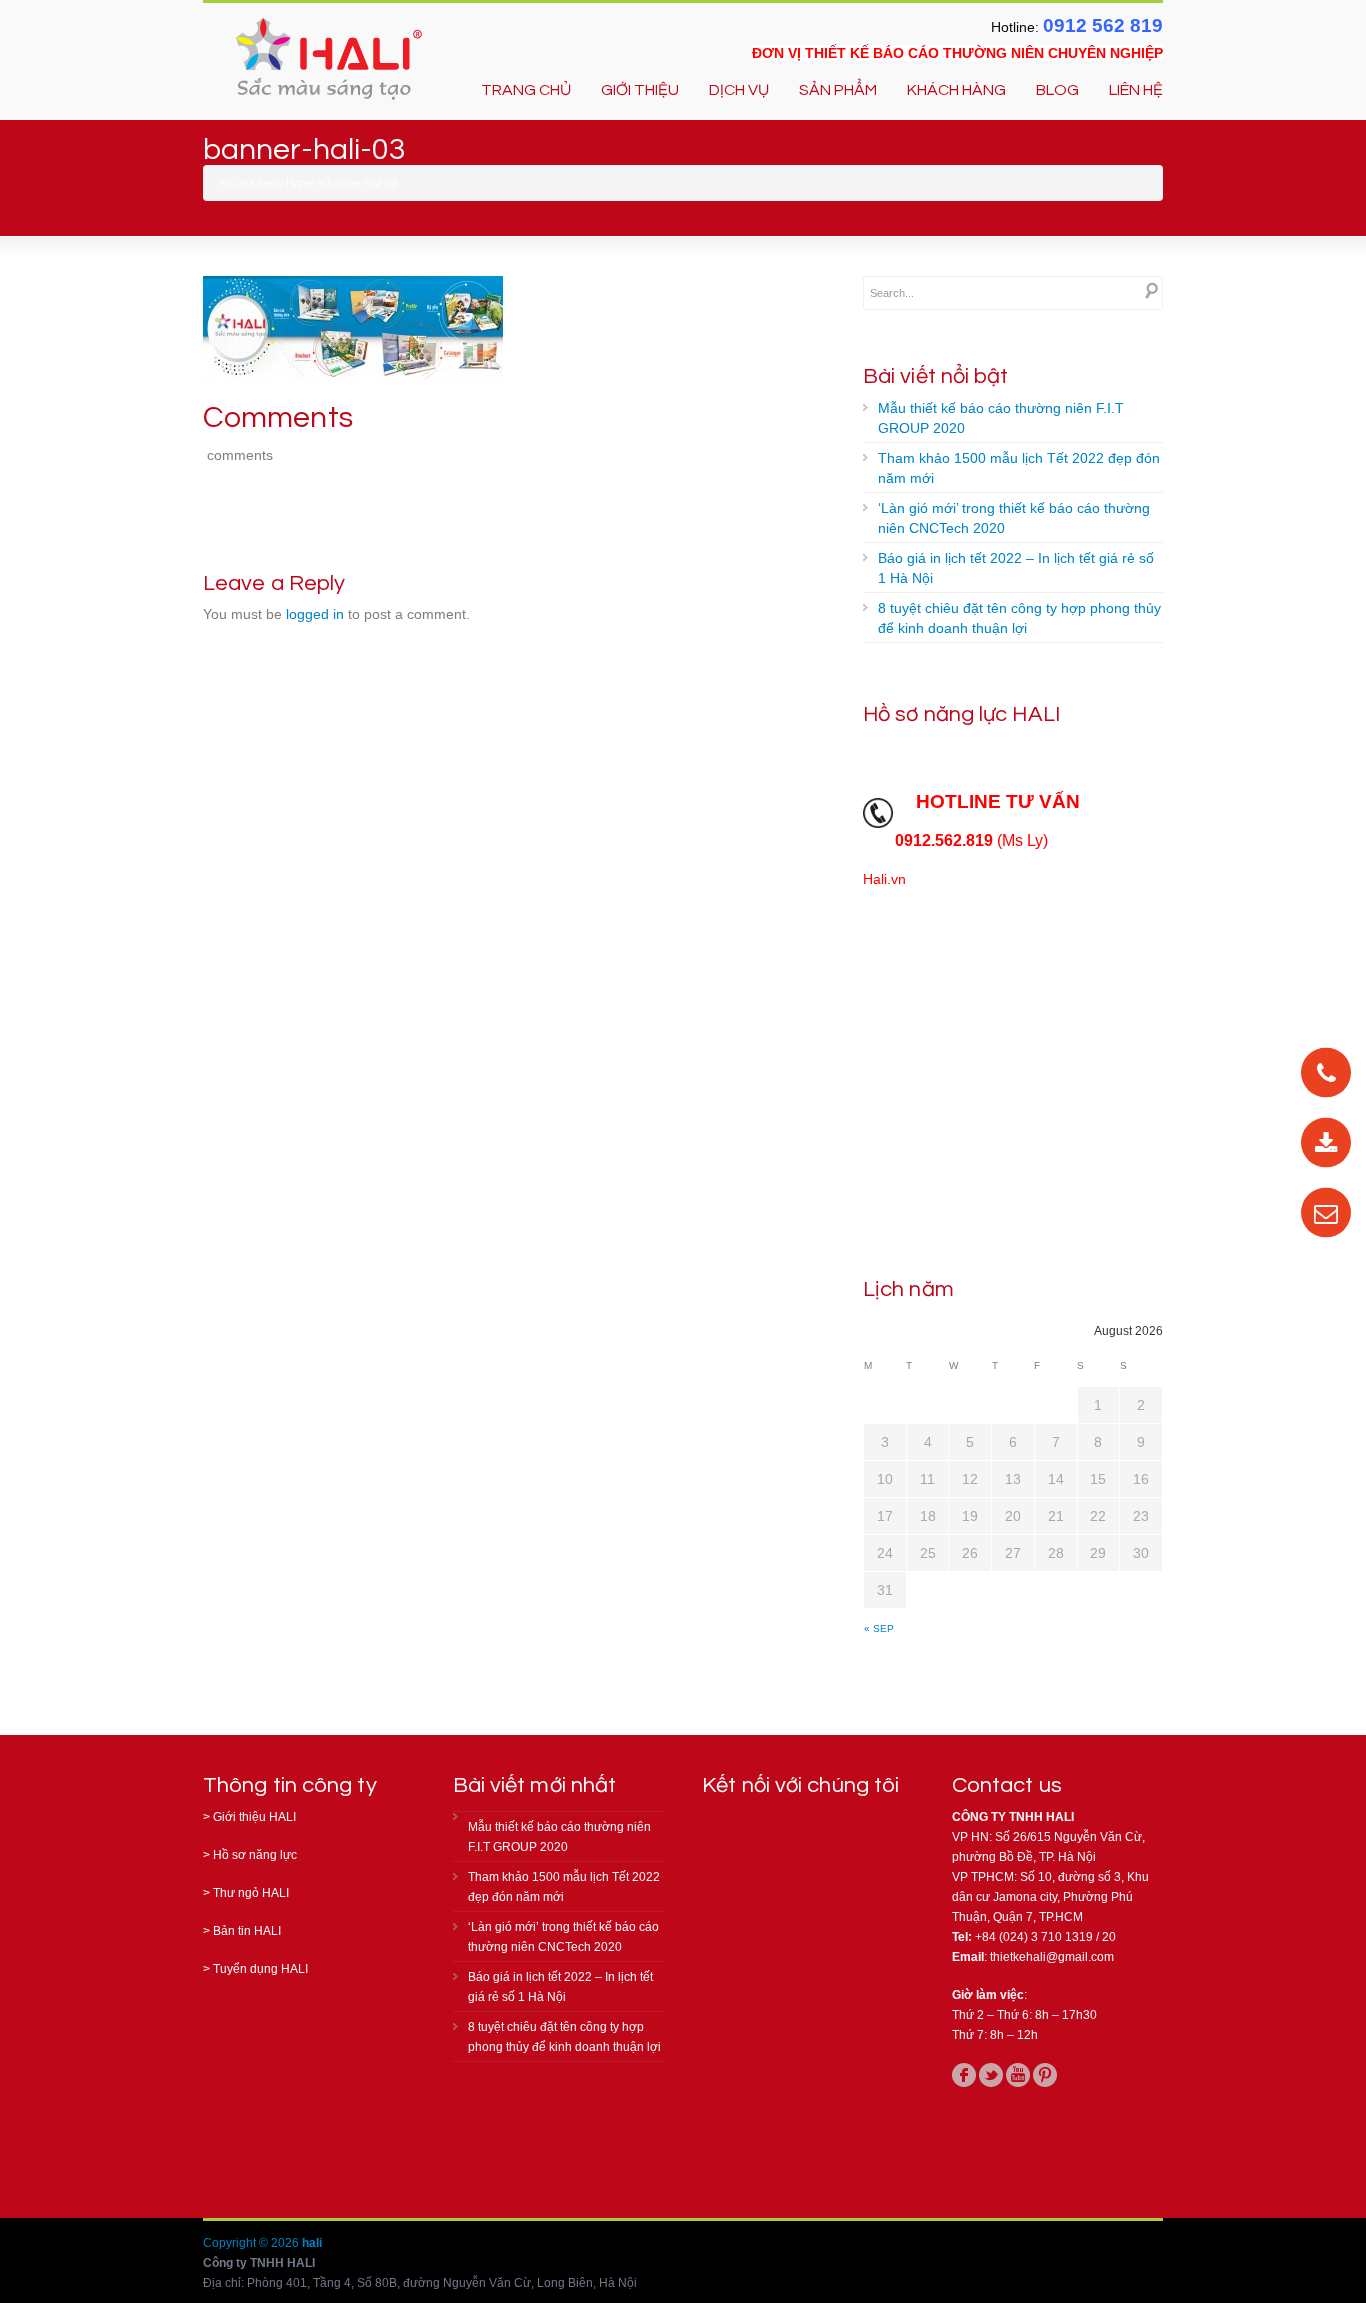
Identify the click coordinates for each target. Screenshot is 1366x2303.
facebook (964, 2075)
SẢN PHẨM (838, 90)
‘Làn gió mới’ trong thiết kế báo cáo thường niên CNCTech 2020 (1014, 518)
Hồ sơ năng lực (255, 1855)
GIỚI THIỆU (640, 90)
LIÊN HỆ (1136, 90)
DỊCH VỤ (739, 90)
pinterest (1045, 2075)
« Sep (879, 1628)
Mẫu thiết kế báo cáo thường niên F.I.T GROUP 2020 (1001, 418)
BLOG (1057, 90)
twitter (991, 2075)
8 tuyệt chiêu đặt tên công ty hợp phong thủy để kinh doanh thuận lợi (1019, 618)
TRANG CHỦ (526, 90)
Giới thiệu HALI (254, 1817)
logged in (315, 614)
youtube (1018, 2075)
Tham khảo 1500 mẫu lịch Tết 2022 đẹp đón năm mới (1019, 468)
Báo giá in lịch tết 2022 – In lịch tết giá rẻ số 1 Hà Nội (1016, 568)
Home (300, 183)
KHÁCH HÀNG (956, 90)
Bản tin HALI (247, 1931)
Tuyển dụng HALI (260, 1969)
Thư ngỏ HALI (251, 1893)
